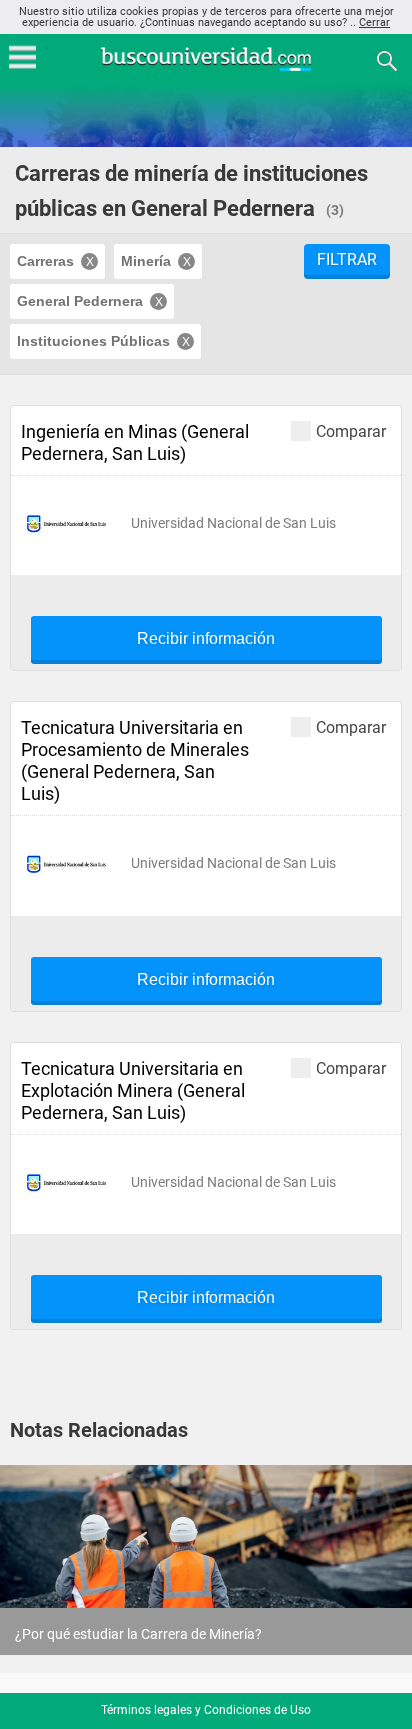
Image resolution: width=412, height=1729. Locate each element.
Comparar (351, 431)
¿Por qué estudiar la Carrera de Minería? (138, 1634)
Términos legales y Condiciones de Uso (206, 1710)
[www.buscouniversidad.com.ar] (206, 68)
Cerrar (374, 22)
